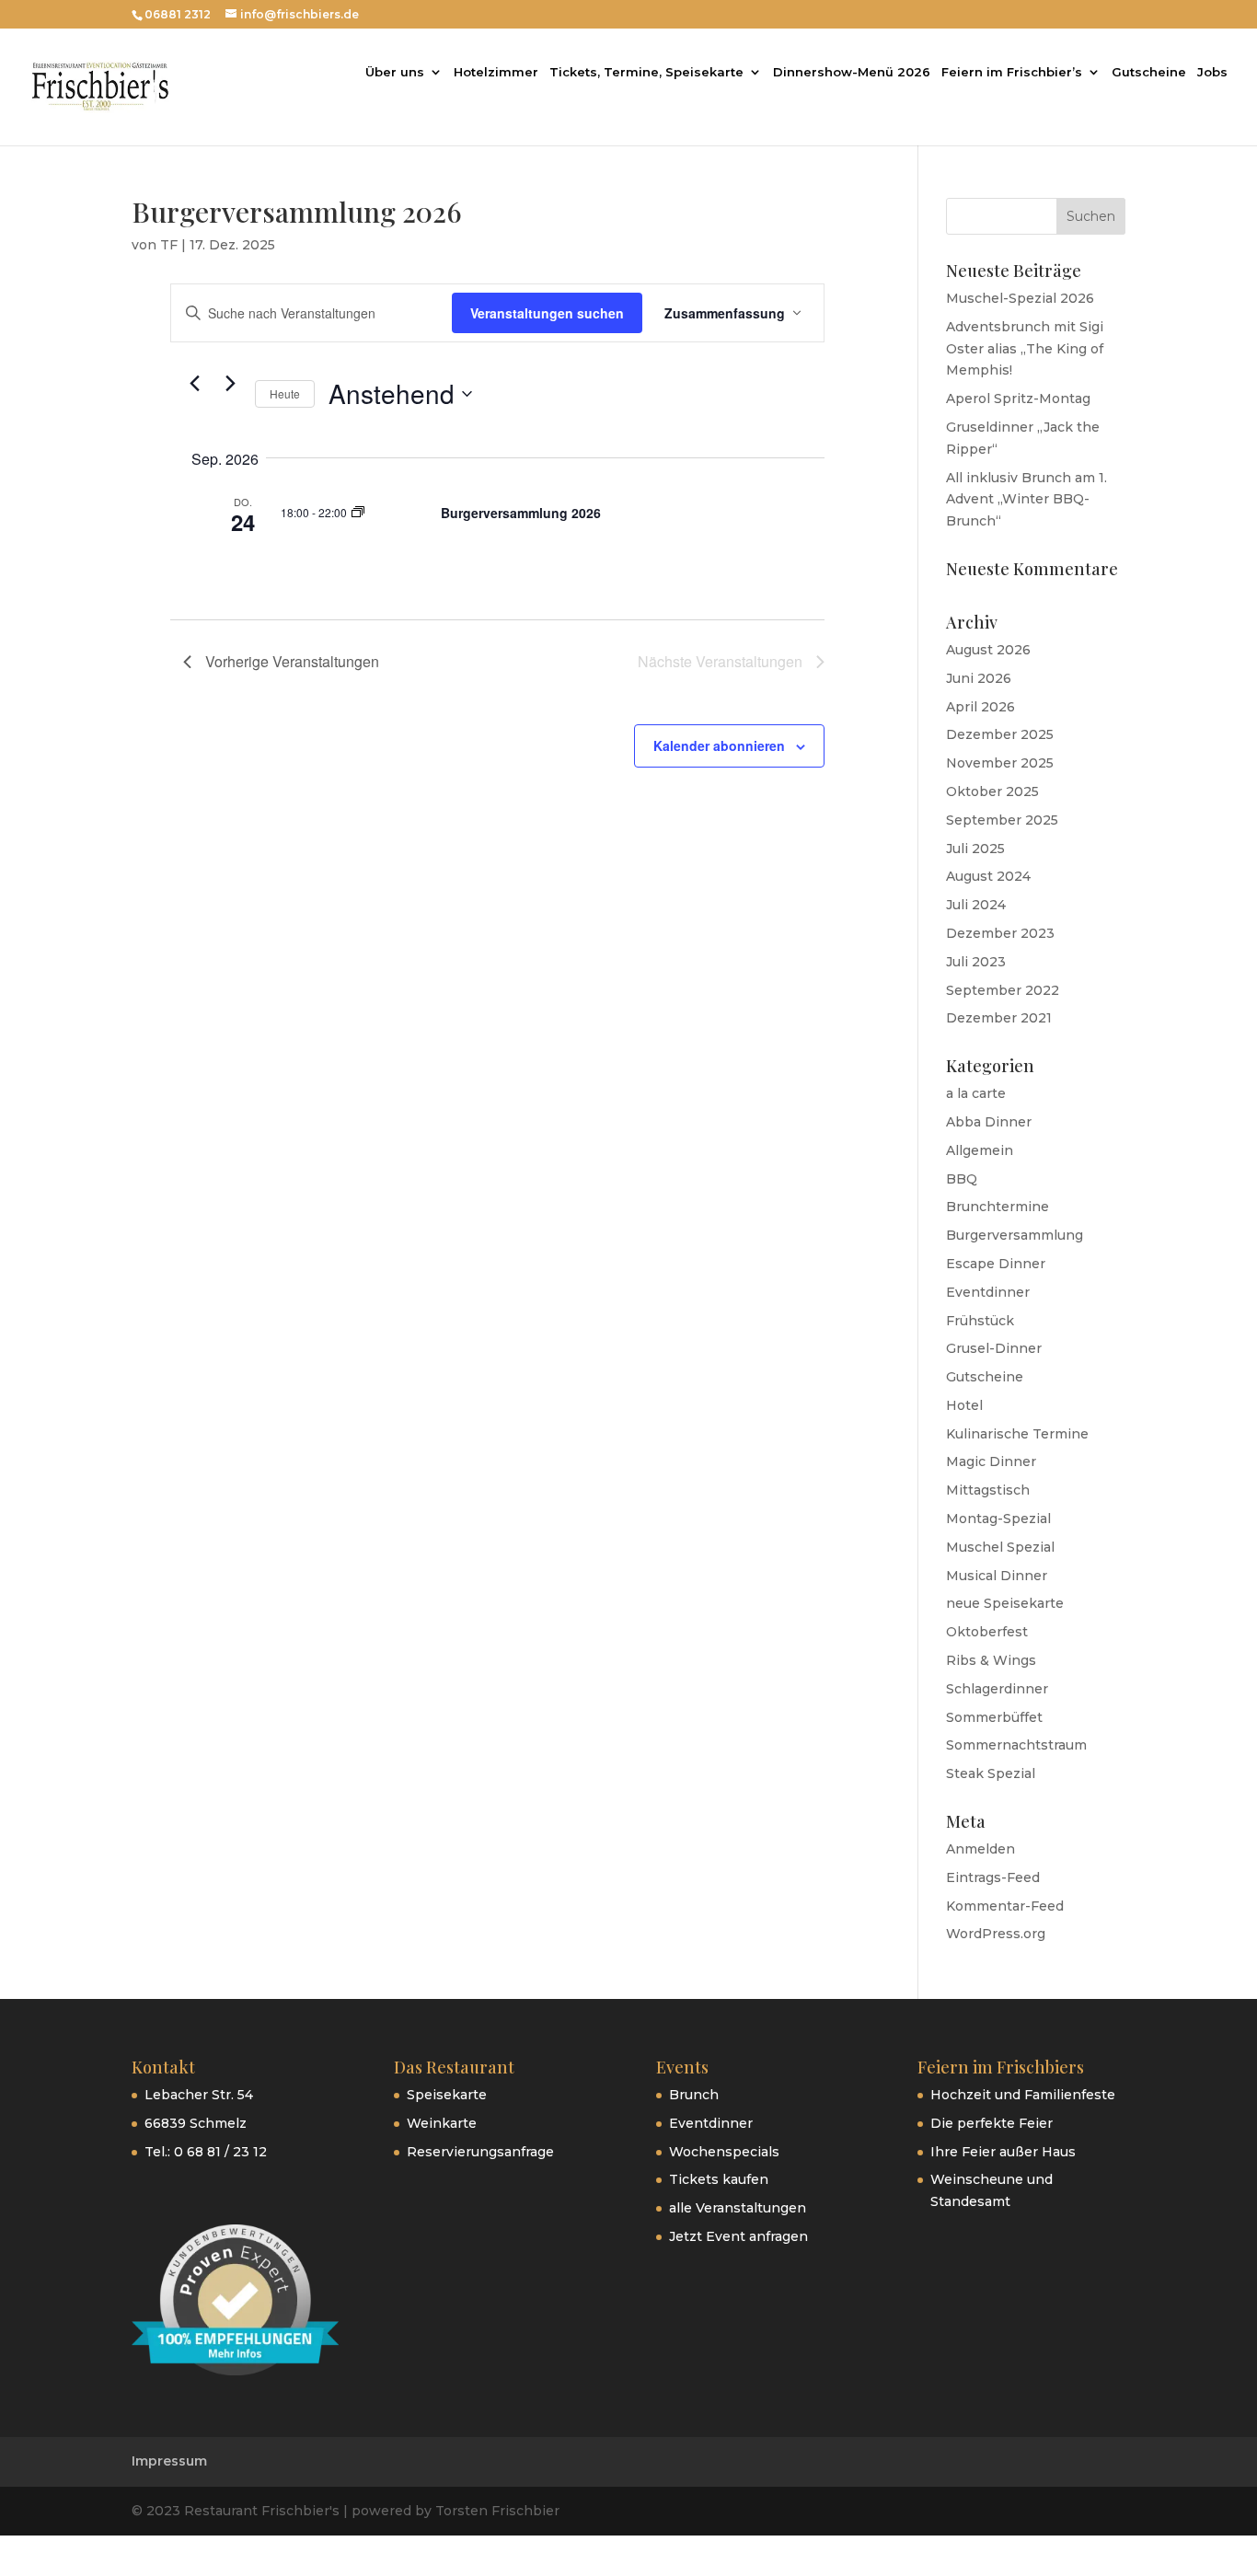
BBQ (962, 1179)
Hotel (964, 1405)
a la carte (976, 1093)
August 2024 (988, 876)
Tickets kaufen (719, 2179)
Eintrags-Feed (993, 1877)
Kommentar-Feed (1005, 1906)
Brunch (694, 2095)
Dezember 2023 (1000, 933)
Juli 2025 (975, 849)
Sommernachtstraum (1016, 1745)
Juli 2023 (976, 962)
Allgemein (980, 1150)
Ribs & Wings (991, 1660)
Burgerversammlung (1015, 1235)
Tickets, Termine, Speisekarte (646, 72)
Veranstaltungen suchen (547, 313)
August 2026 (988, 650)
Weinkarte (442, 2123)
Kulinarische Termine (1017, 1434)
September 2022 (1003, 990)
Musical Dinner (997, 1576)
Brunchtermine (998, 1207)
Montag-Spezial (998, 1519)
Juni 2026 (979, 678)
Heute (285, 393)
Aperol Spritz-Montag (1018, 399)
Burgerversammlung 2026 (521, 513)
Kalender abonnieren (719, 745)
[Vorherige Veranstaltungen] (194, 383)
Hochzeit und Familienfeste (1023, 2095)
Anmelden (980, 1849)
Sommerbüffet (994, 1717)
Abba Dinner (989, 1122)
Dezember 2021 (999, 1018)
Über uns (395, 72)
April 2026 (980, 707)
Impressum (169, 2461)
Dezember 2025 (1000, 734)
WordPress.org (996, 1934)
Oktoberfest (987, 1632)
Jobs (1212, 72)
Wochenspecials (724, 2152)
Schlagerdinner (997, 1689)
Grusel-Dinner (994, 1348)
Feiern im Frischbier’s (1012, 72)
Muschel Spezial (1000, 1547)
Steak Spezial (991, 1773)
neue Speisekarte (1005, 1603)
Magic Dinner (991, 1461)
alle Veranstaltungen (738, 2208)
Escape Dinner (996, 1264)
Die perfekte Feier (992, 2123)
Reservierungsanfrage (480, 2152)
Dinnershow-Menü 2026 (852, 72)
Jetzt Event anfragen (738, 2236)
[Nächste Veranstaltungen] (230, 383)
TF (169, 245)
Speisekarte (447, 2095)
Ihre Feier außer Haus (1003, 2152)
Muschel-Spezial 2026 (1020, 298)
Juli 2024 (976, 905)
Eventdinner (988, 1292)
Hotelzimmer (496, 72)
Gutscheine (1149, 72)
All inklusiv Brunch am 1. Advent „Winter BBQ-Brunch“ (1026, 500)
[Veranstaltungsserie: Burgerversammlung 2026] (358, 512)
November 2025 (1000, 763)
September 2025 (1002, 820)
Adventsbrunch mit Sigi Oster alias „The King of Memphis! (1025, 349)
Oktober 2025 (992, 791)
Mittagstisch (988, 1490)
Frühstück (980, 1321)
